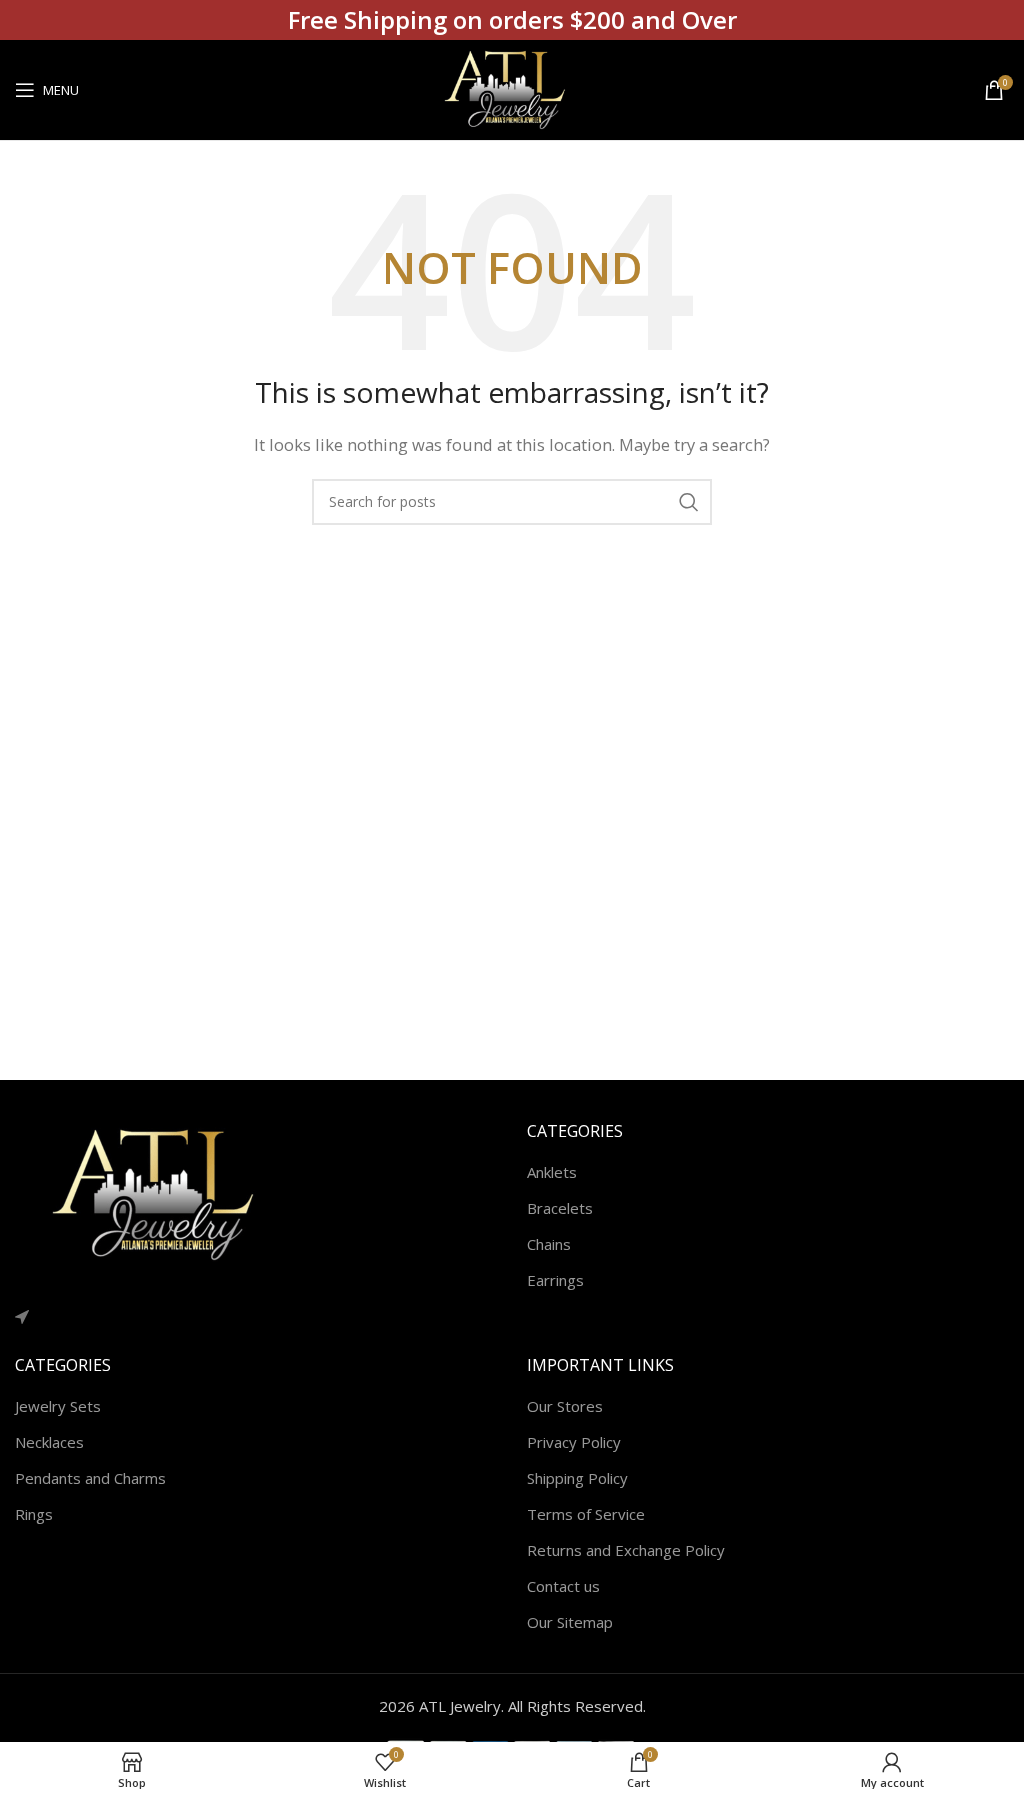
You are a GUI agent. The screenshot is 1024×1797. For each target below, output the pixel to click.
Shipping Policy (577, 1478)
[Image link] (165, 1193)
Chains (549, 1244)
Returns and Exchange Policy (626, 1550)
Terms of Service (586, 1514)
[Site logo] (512, 88)
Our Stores (565, 1406)
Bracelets (560, 1208)
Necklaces (49, 1442)
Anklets (552, 1172)
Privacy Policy (574, 1442)
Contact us (563, 1586)
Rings (34, 1514)
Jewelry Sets (58, 1406)
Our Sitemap (570, 1622)
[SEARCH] (689, 502)
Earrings (555, 1280)
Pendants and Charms (90, 1478)
